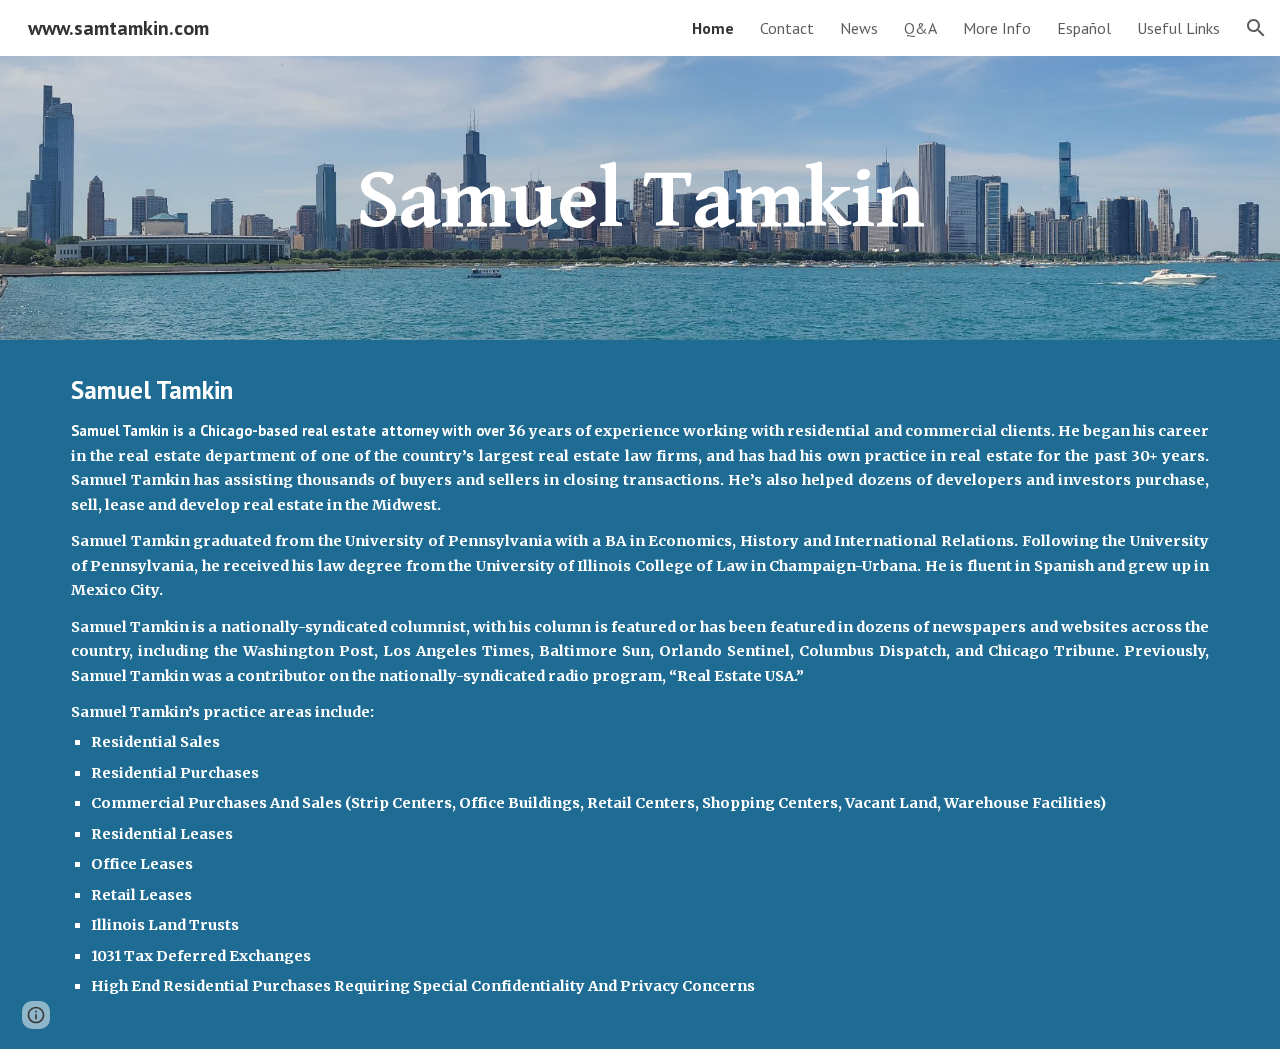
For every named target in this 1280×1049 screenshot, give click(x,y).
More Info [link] (997, 28)
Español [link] (1084, 28)
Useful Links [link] (1178, 28)
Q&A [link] (920, 28)
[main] (639, 197)
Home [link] (713, 28)
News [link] (859, 28)
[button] (1256, 28)
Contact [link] (787, 28)
